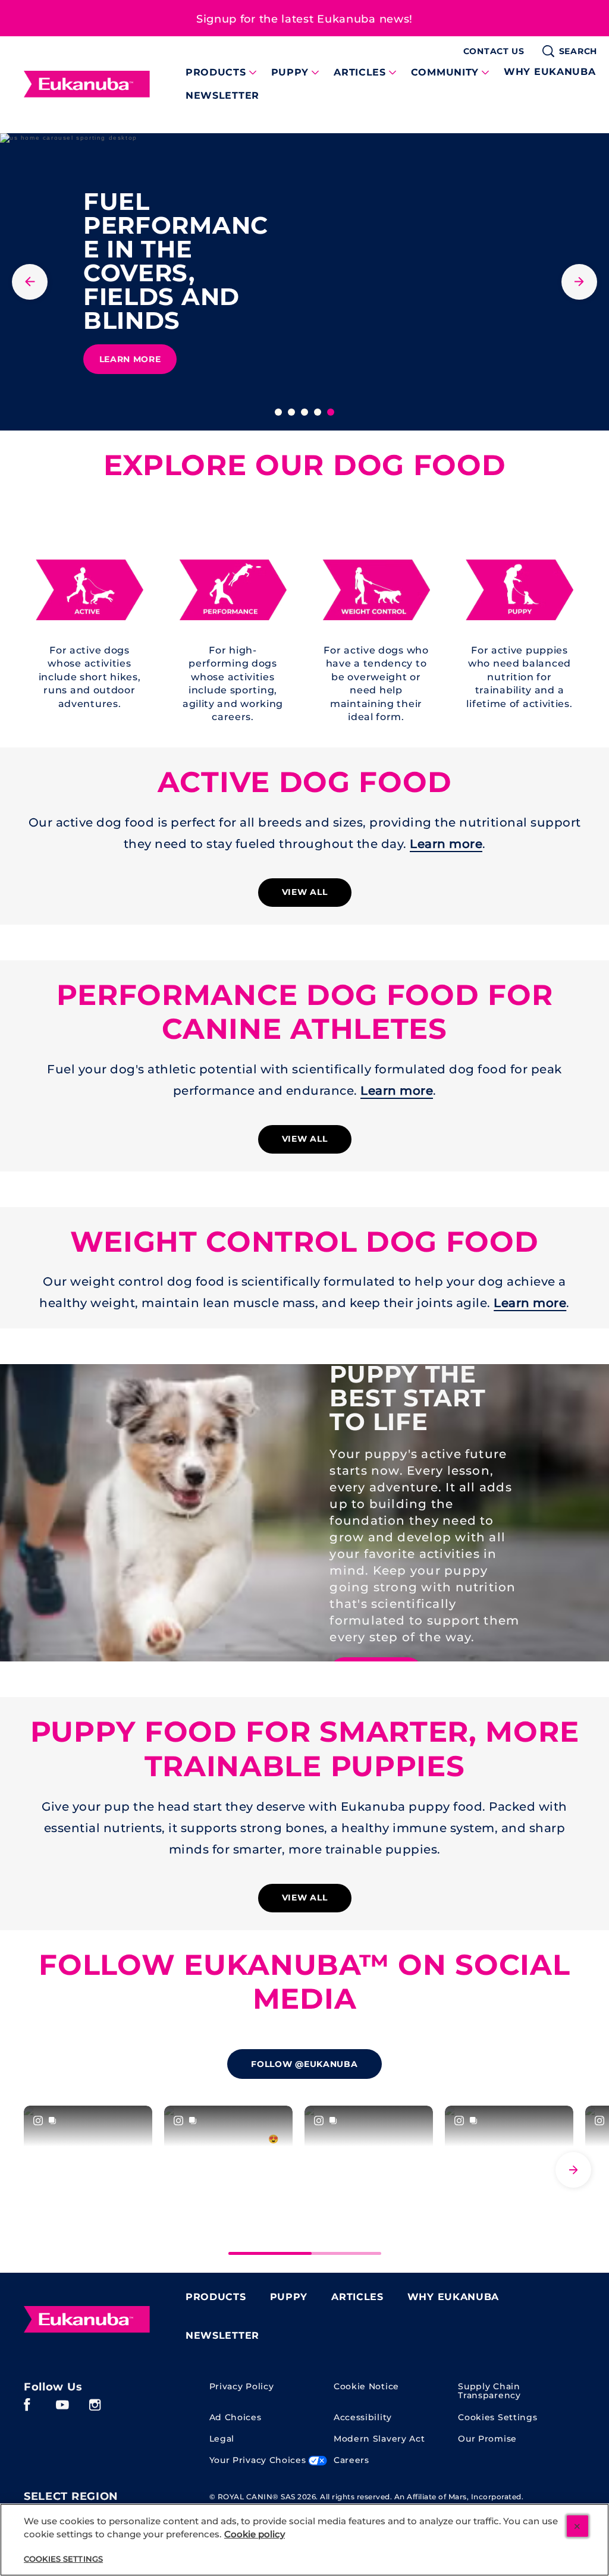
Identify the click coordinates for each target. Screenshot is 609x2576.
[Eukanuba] (87, 2320)
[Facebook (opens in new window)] (27, 2409)
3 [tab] (304, 412)
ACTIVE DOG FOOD (305, 782)
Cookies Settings (497, 2418)
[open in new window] (90, 590)
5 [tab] (331, 412)
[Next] (579, 282)
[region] (304, 2540)
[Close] (577, 2526)
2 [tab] (291, 412)
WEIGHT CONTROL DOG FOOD (304, 1242)
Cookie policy (255, 2534)
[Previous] (30, 282)
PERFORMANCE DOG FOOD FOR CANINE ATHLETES (305, 1012)
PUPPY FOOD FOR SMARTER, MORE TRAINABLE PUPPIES (305, 1749)
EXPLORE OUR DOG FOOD (305, 465)
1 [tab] (278, 412)
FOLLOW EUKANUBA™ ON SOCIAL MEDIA (304, 1982)
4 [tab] (318, 412)
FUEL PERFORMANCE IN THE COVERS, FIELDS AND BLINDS (176, 261)
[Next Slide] (573, 2170)
